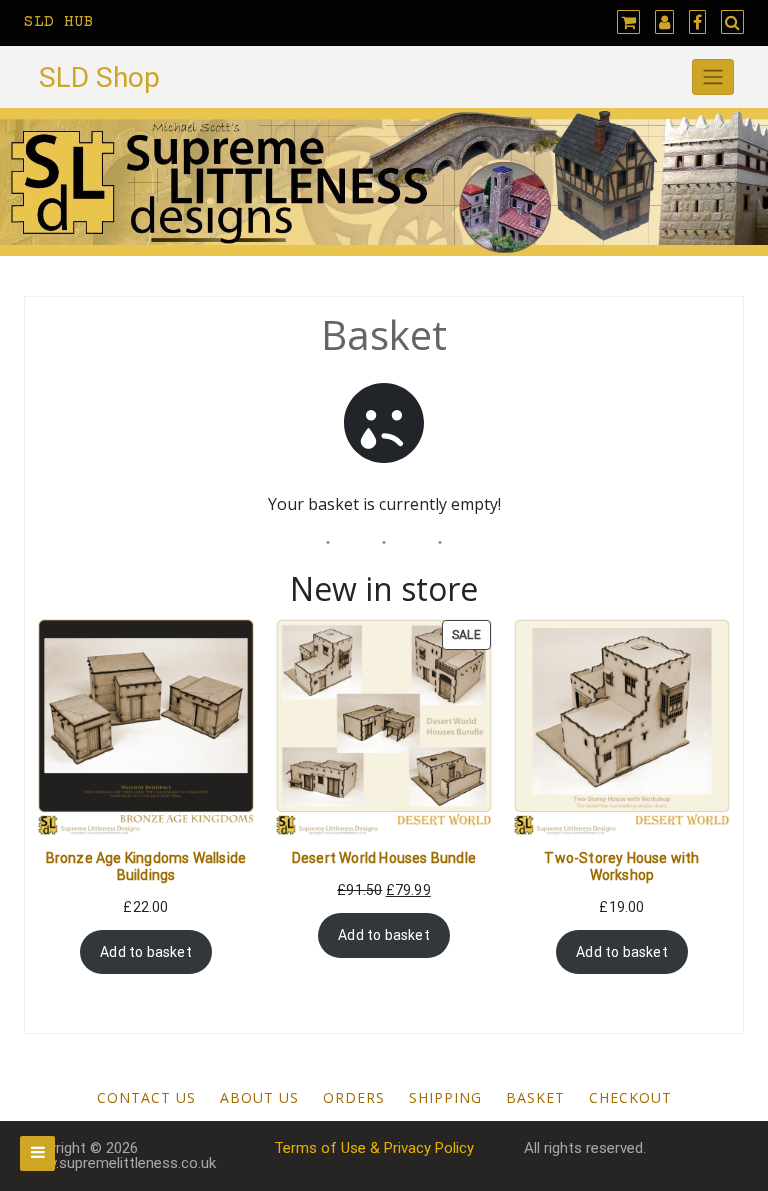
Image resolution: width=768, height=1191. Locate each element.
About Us (259, 1097)
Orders (354, 1097)
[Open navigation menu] (37, 1153)
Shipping (445, 1097)
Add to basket (146, 952)
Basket (535, 1097)
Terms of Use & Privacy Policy (374, 1148)
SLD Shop (99, 77)
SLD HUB (59, 22)
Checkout (630, 1097)
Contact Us (146, 1097)
